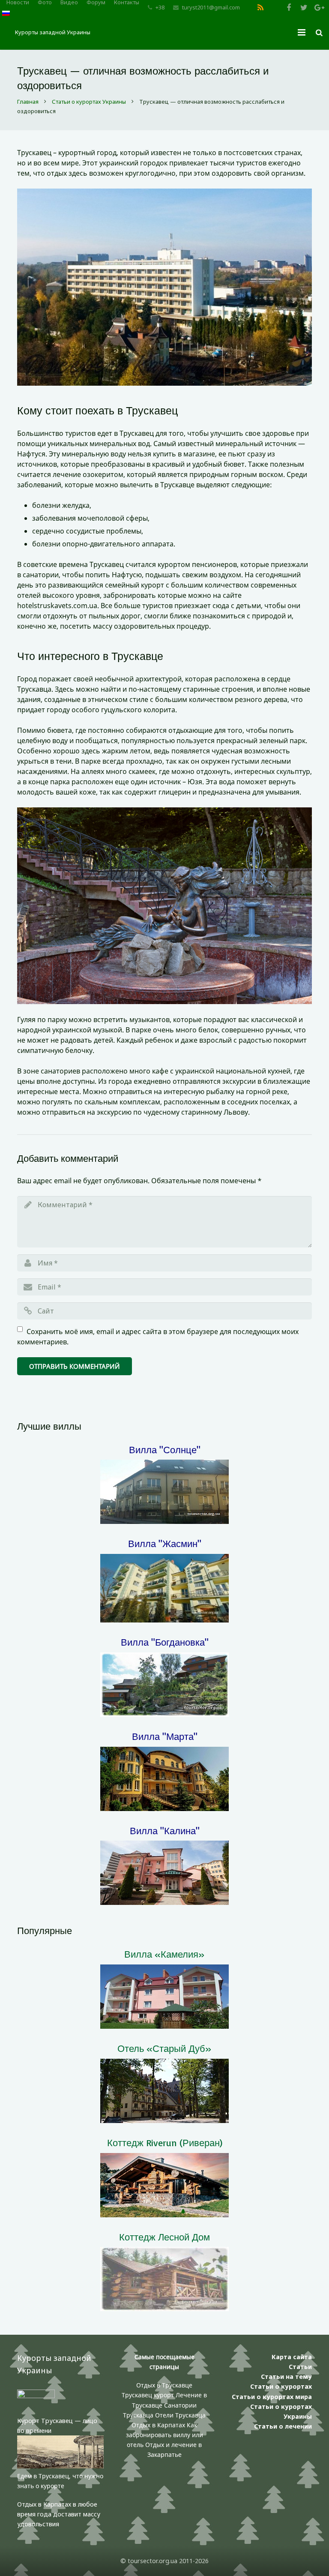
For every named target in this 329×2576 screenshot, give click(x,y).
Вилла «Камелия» (164, 1954)
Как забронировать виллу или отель (164, 2435)
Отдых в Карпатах (158, 2425)
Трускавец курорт (149, 2395)
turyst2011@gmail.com (211, 7)
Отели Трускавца (180, 2415)
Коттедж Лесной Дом (164, 2237)
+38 (160, 7)
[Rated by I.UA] (36, 2396)
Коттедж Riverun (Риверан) (165, 2143)
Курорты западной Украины (53, 32)
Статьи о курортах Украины (89, 102)
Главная (28, 102)
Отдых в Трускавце (164, 2385)
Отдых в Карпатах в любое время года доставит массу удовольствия (59, 2514)
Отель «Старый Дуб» (164, 2048)
